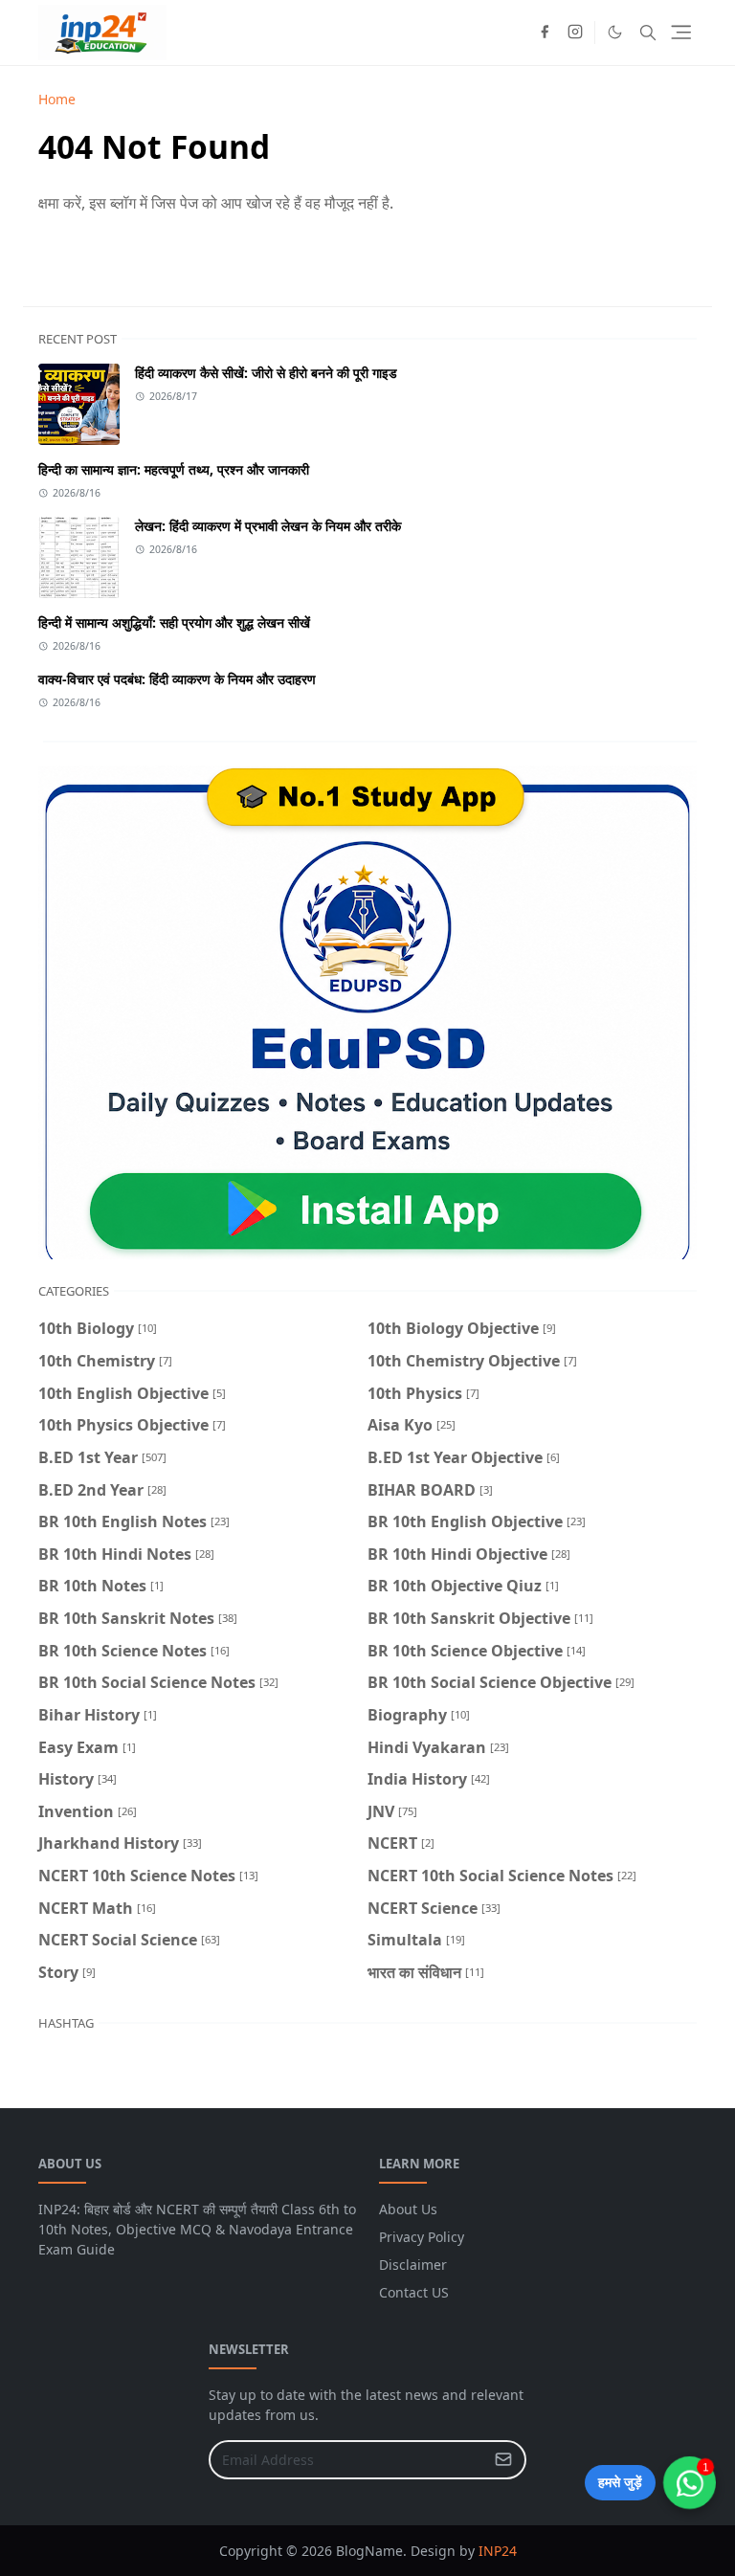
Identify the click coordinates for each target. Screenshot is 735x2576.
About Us (408, 2209)
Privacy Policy (422, 2237)
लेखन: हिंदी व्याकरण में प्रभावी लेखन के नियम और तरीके (268, 526)
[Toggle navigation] (681, 32)
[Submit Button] (503, 2460)
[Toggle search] (648, 33)
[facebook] (545, 33)
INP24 (498, 2551)
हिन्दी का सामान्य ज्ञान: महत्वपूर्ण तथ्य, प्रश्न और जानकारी (174, 469)
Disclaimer (413, 2265)
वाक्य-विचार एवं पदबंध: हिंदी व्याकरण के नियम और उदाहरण (177, 679)
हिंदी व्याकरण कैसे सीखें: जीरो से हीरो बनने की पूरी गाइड (266, 373)
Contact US (414, 2292)
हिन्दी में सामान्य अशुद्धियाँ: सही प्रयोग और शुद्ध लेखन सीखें (174, 622)
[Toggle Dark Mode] (615, 32)
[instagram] (575, 33)
